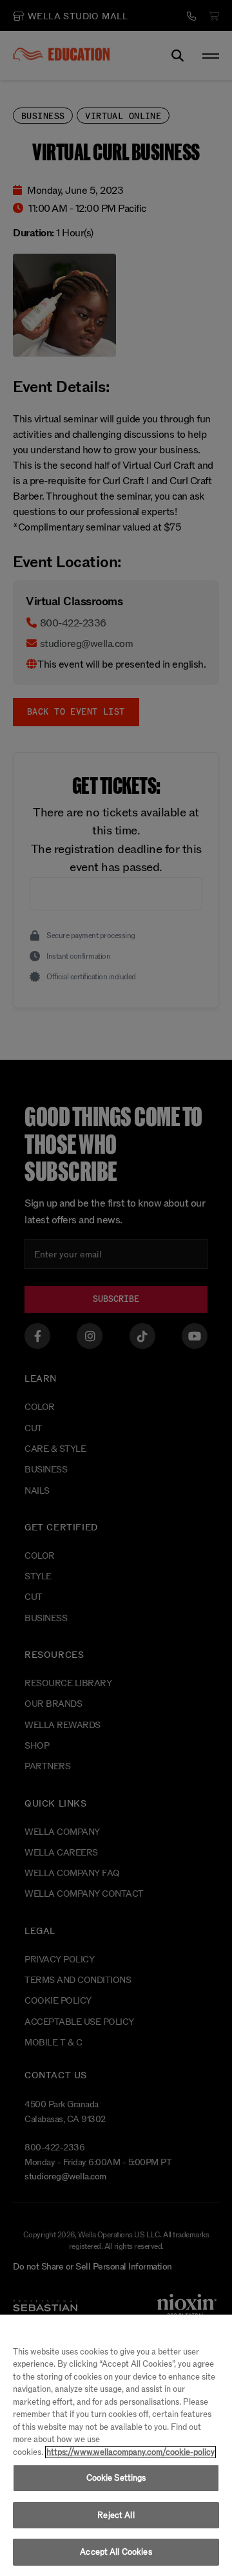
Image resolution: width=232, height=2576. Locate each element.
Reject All (116, 2515)
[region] (116, 2445)
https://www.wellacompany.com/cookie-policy (130, 2452)
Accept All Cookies (116, 2552)
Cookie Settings (116, 2478)
